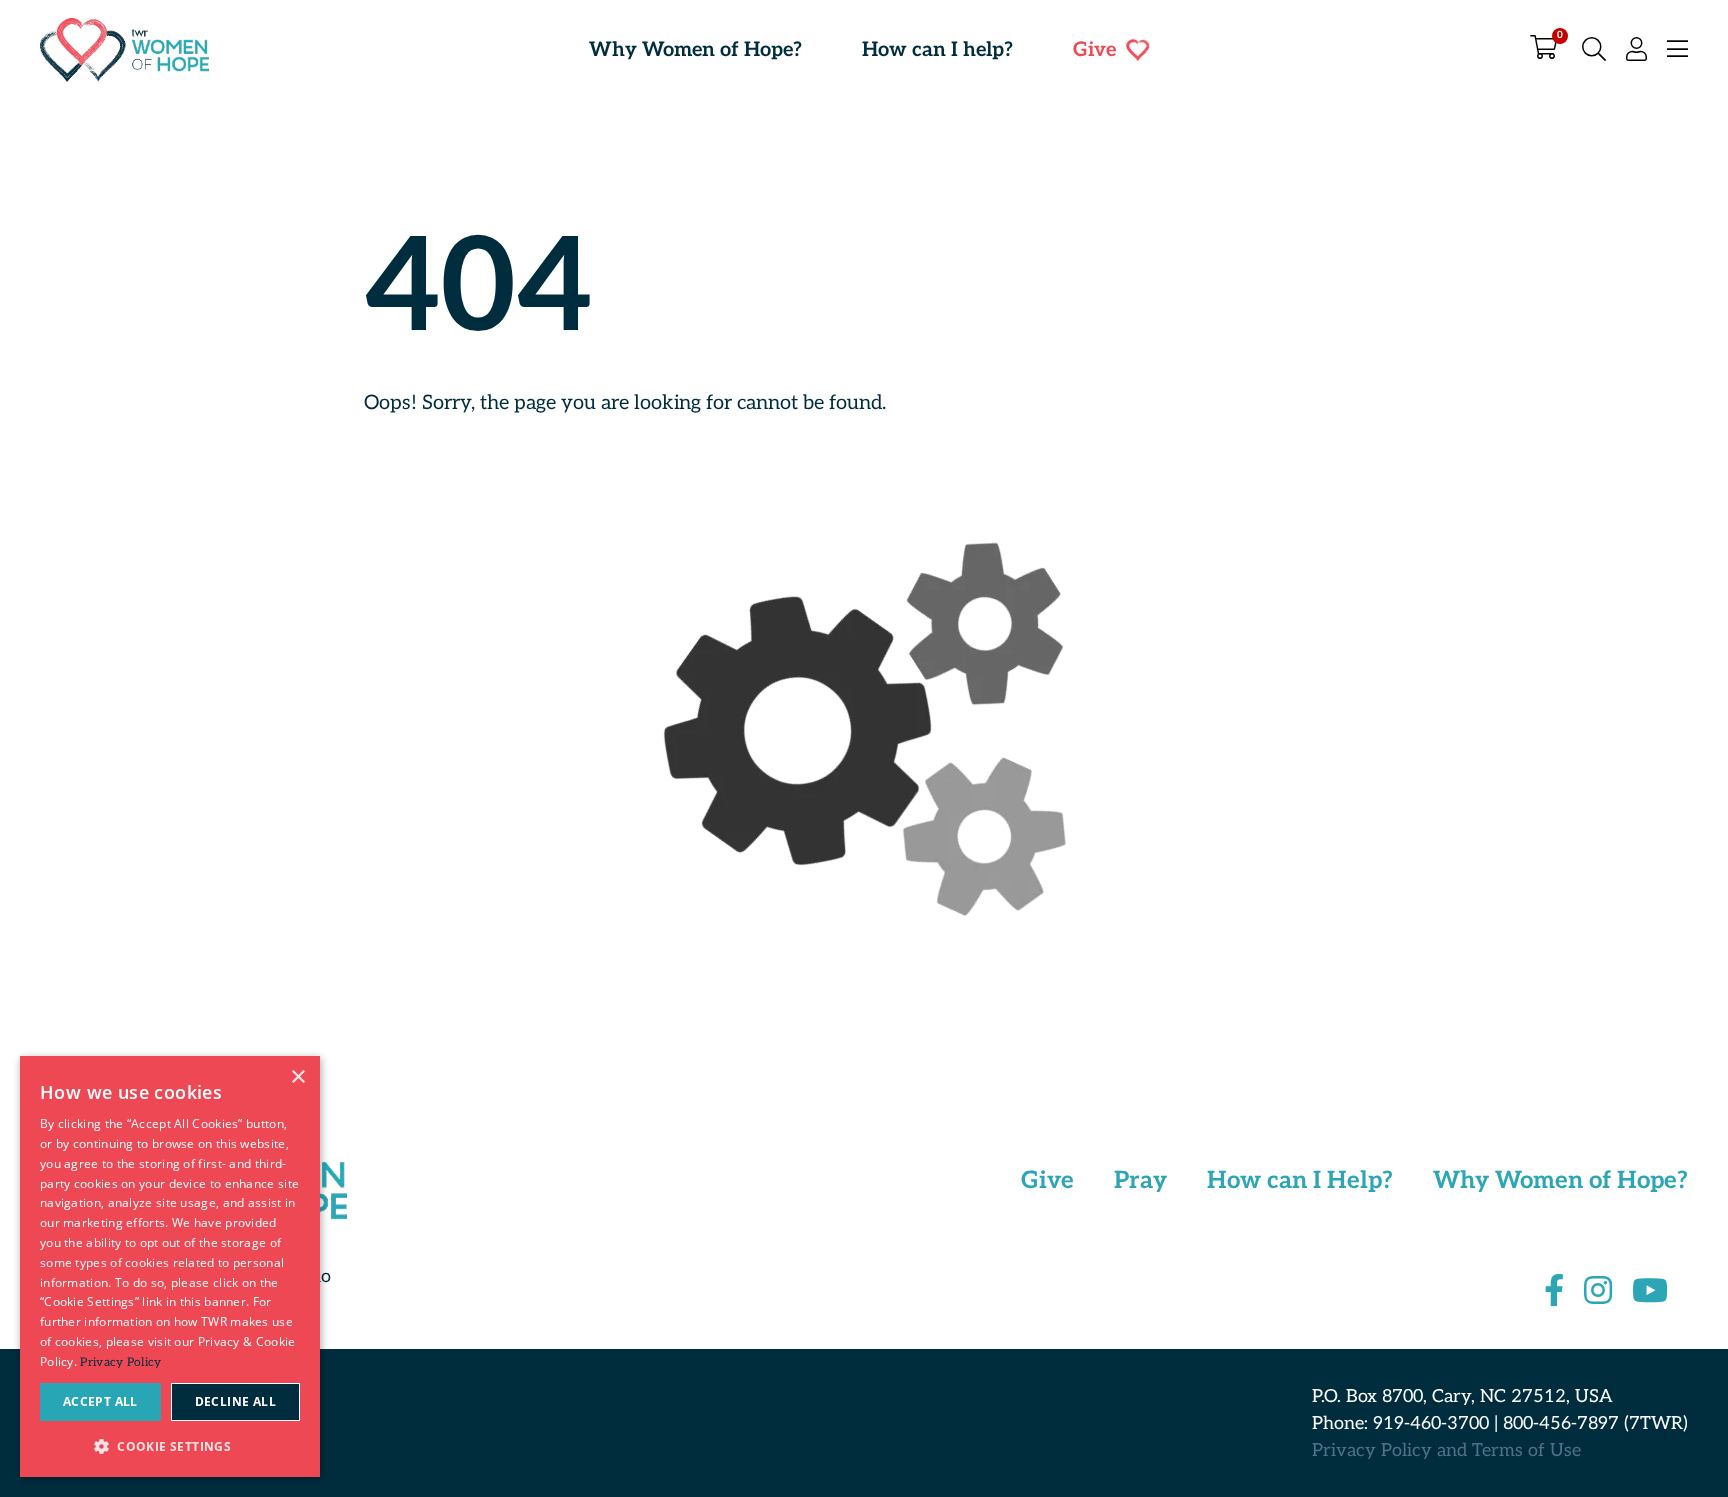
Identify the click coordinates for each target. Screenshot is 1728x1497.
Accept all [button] (100, 1401)
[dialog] (170, 1266)
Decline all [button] (235, 1401)
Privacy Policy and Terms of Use (1446, 1450)
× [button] (297, 1077)
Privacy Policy (120, 1362)
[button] (170, 1445)
